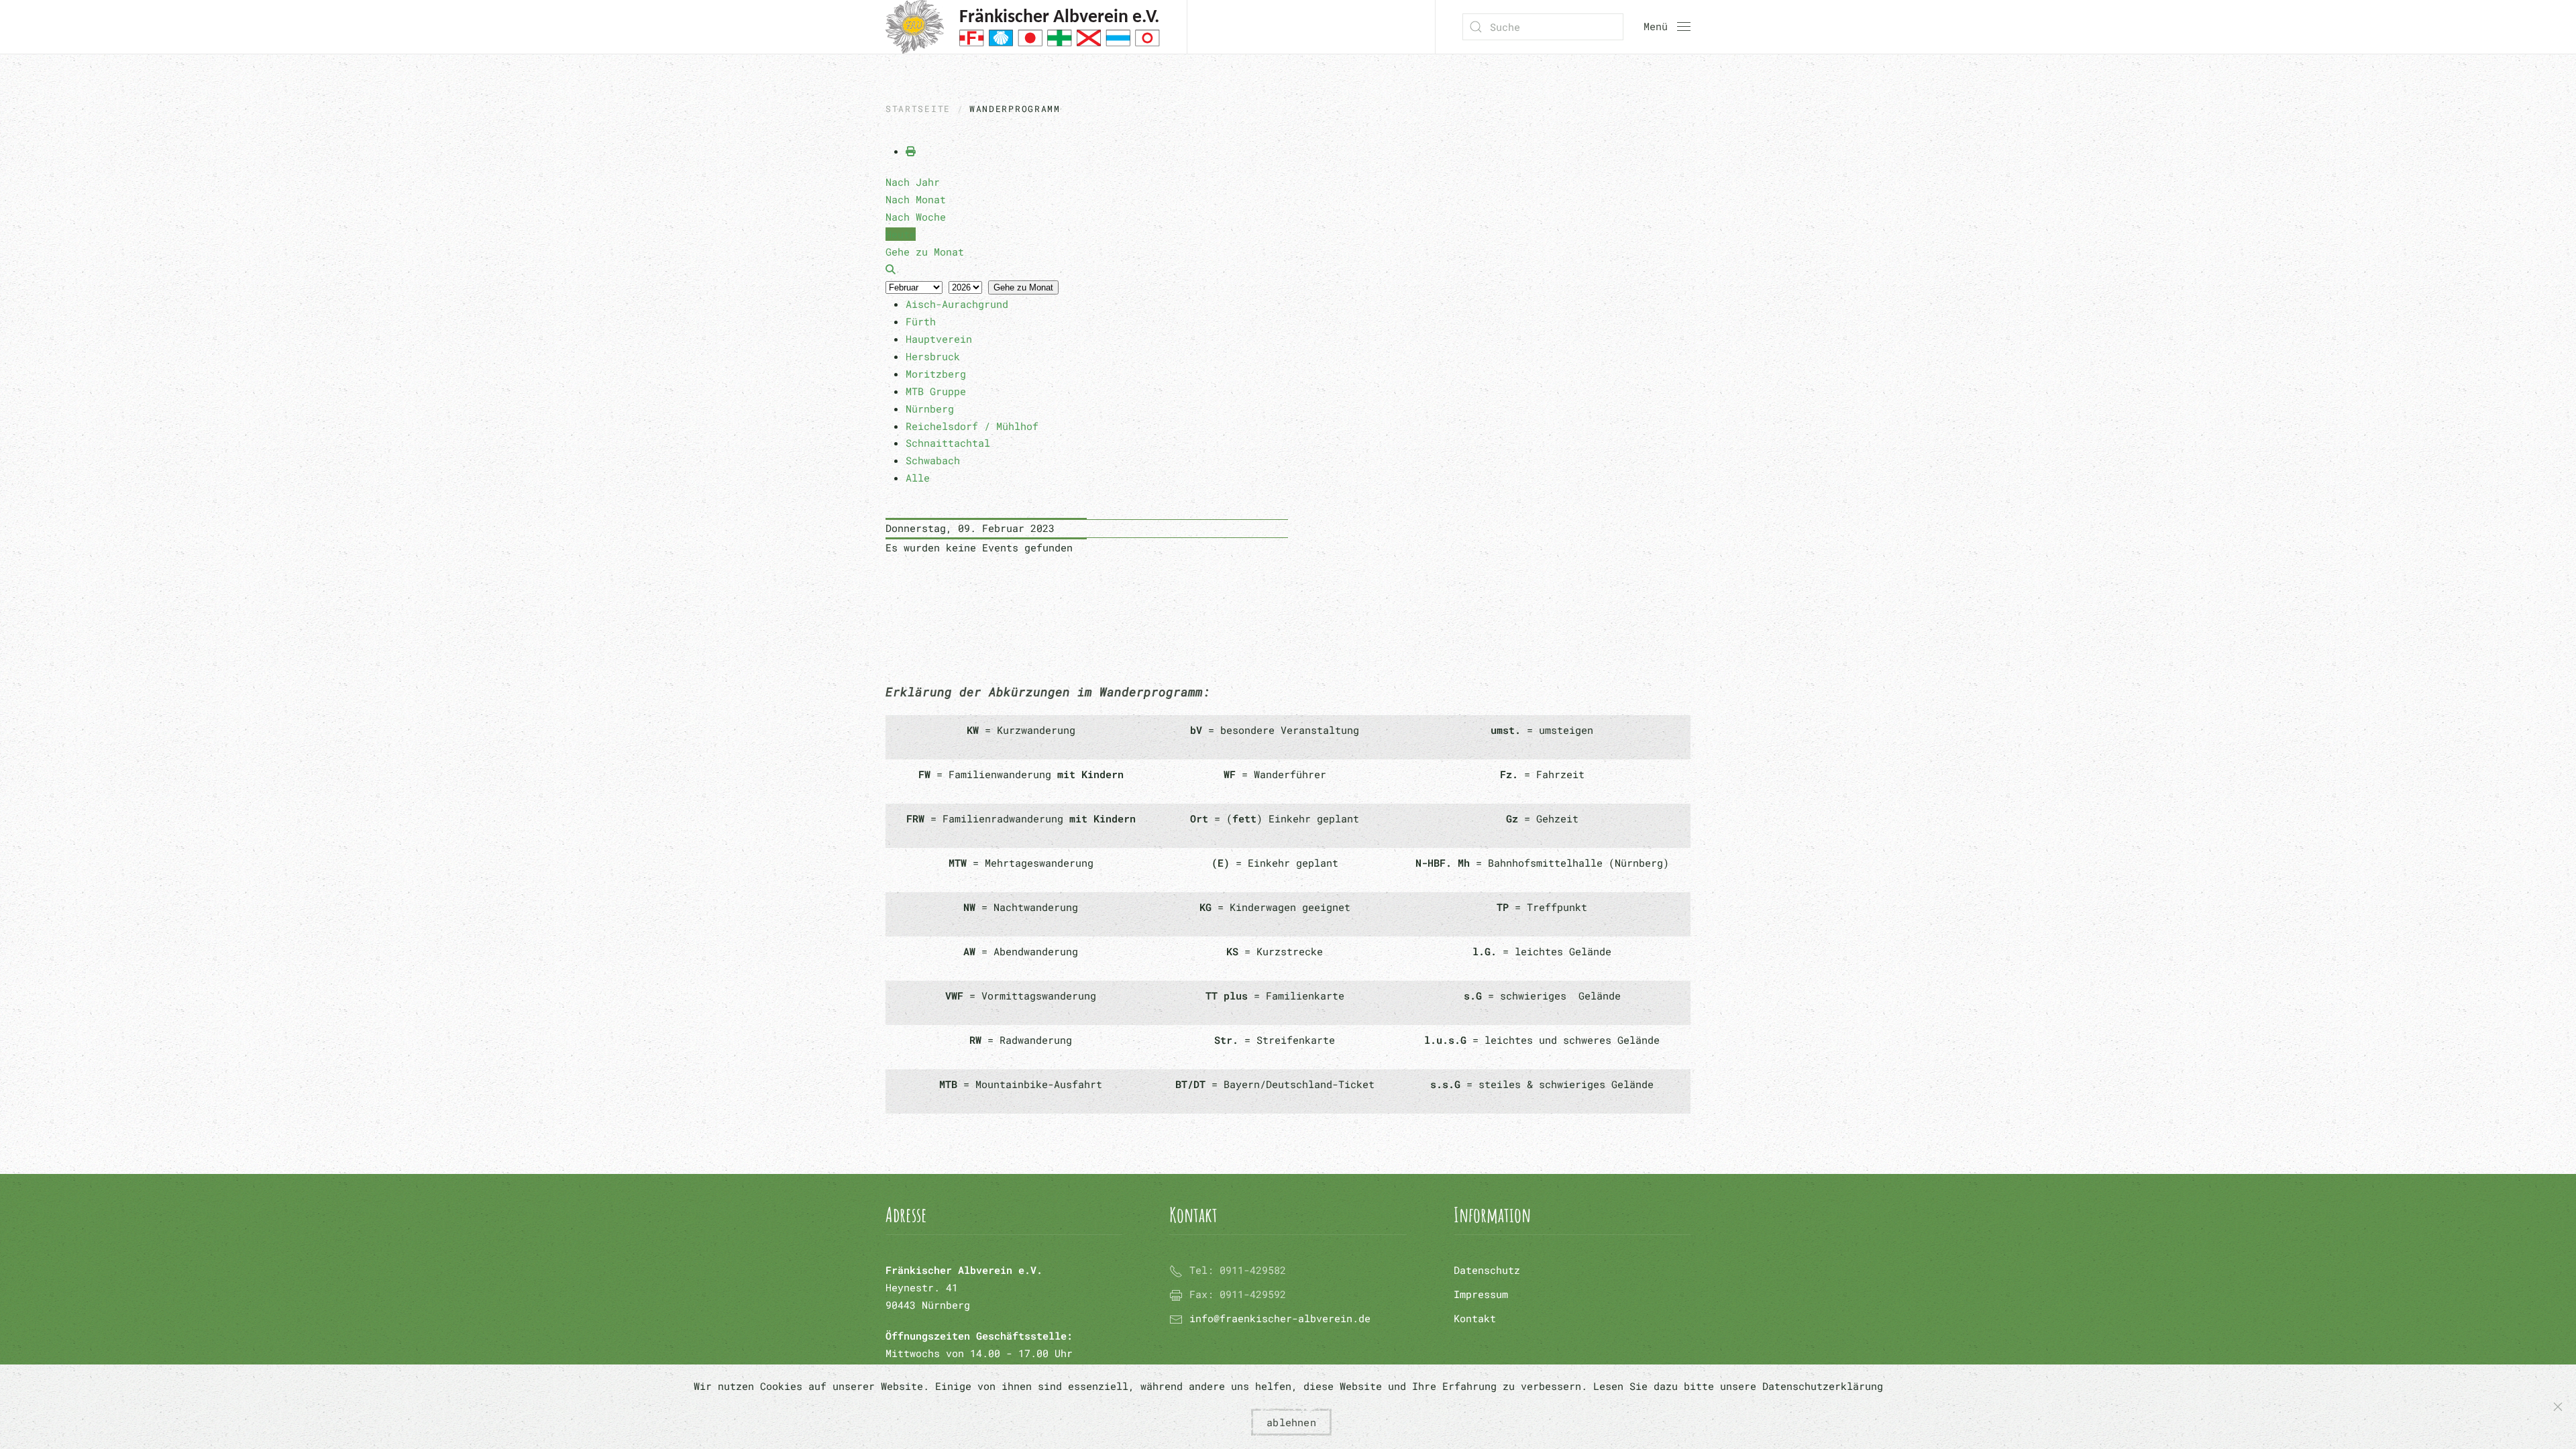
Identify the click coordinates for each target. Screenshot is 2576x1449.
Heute (901, 234)
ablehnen (1291, 1422)
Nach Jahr (913, 182)
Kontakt (1475, 1318)
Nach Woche (916, 217)
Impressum (1481, 1294)
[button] (1667, 27)
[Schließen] (2558, 1407)
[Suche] (891, 269)
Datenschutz (1487, 1270)
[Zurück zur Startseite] (1023, 27)
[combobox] (1543, 27)
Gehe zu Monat (1023, 287)
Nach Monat (916, 199)
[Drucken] (911, 151)
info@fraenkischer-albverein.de (1280, 1318)
